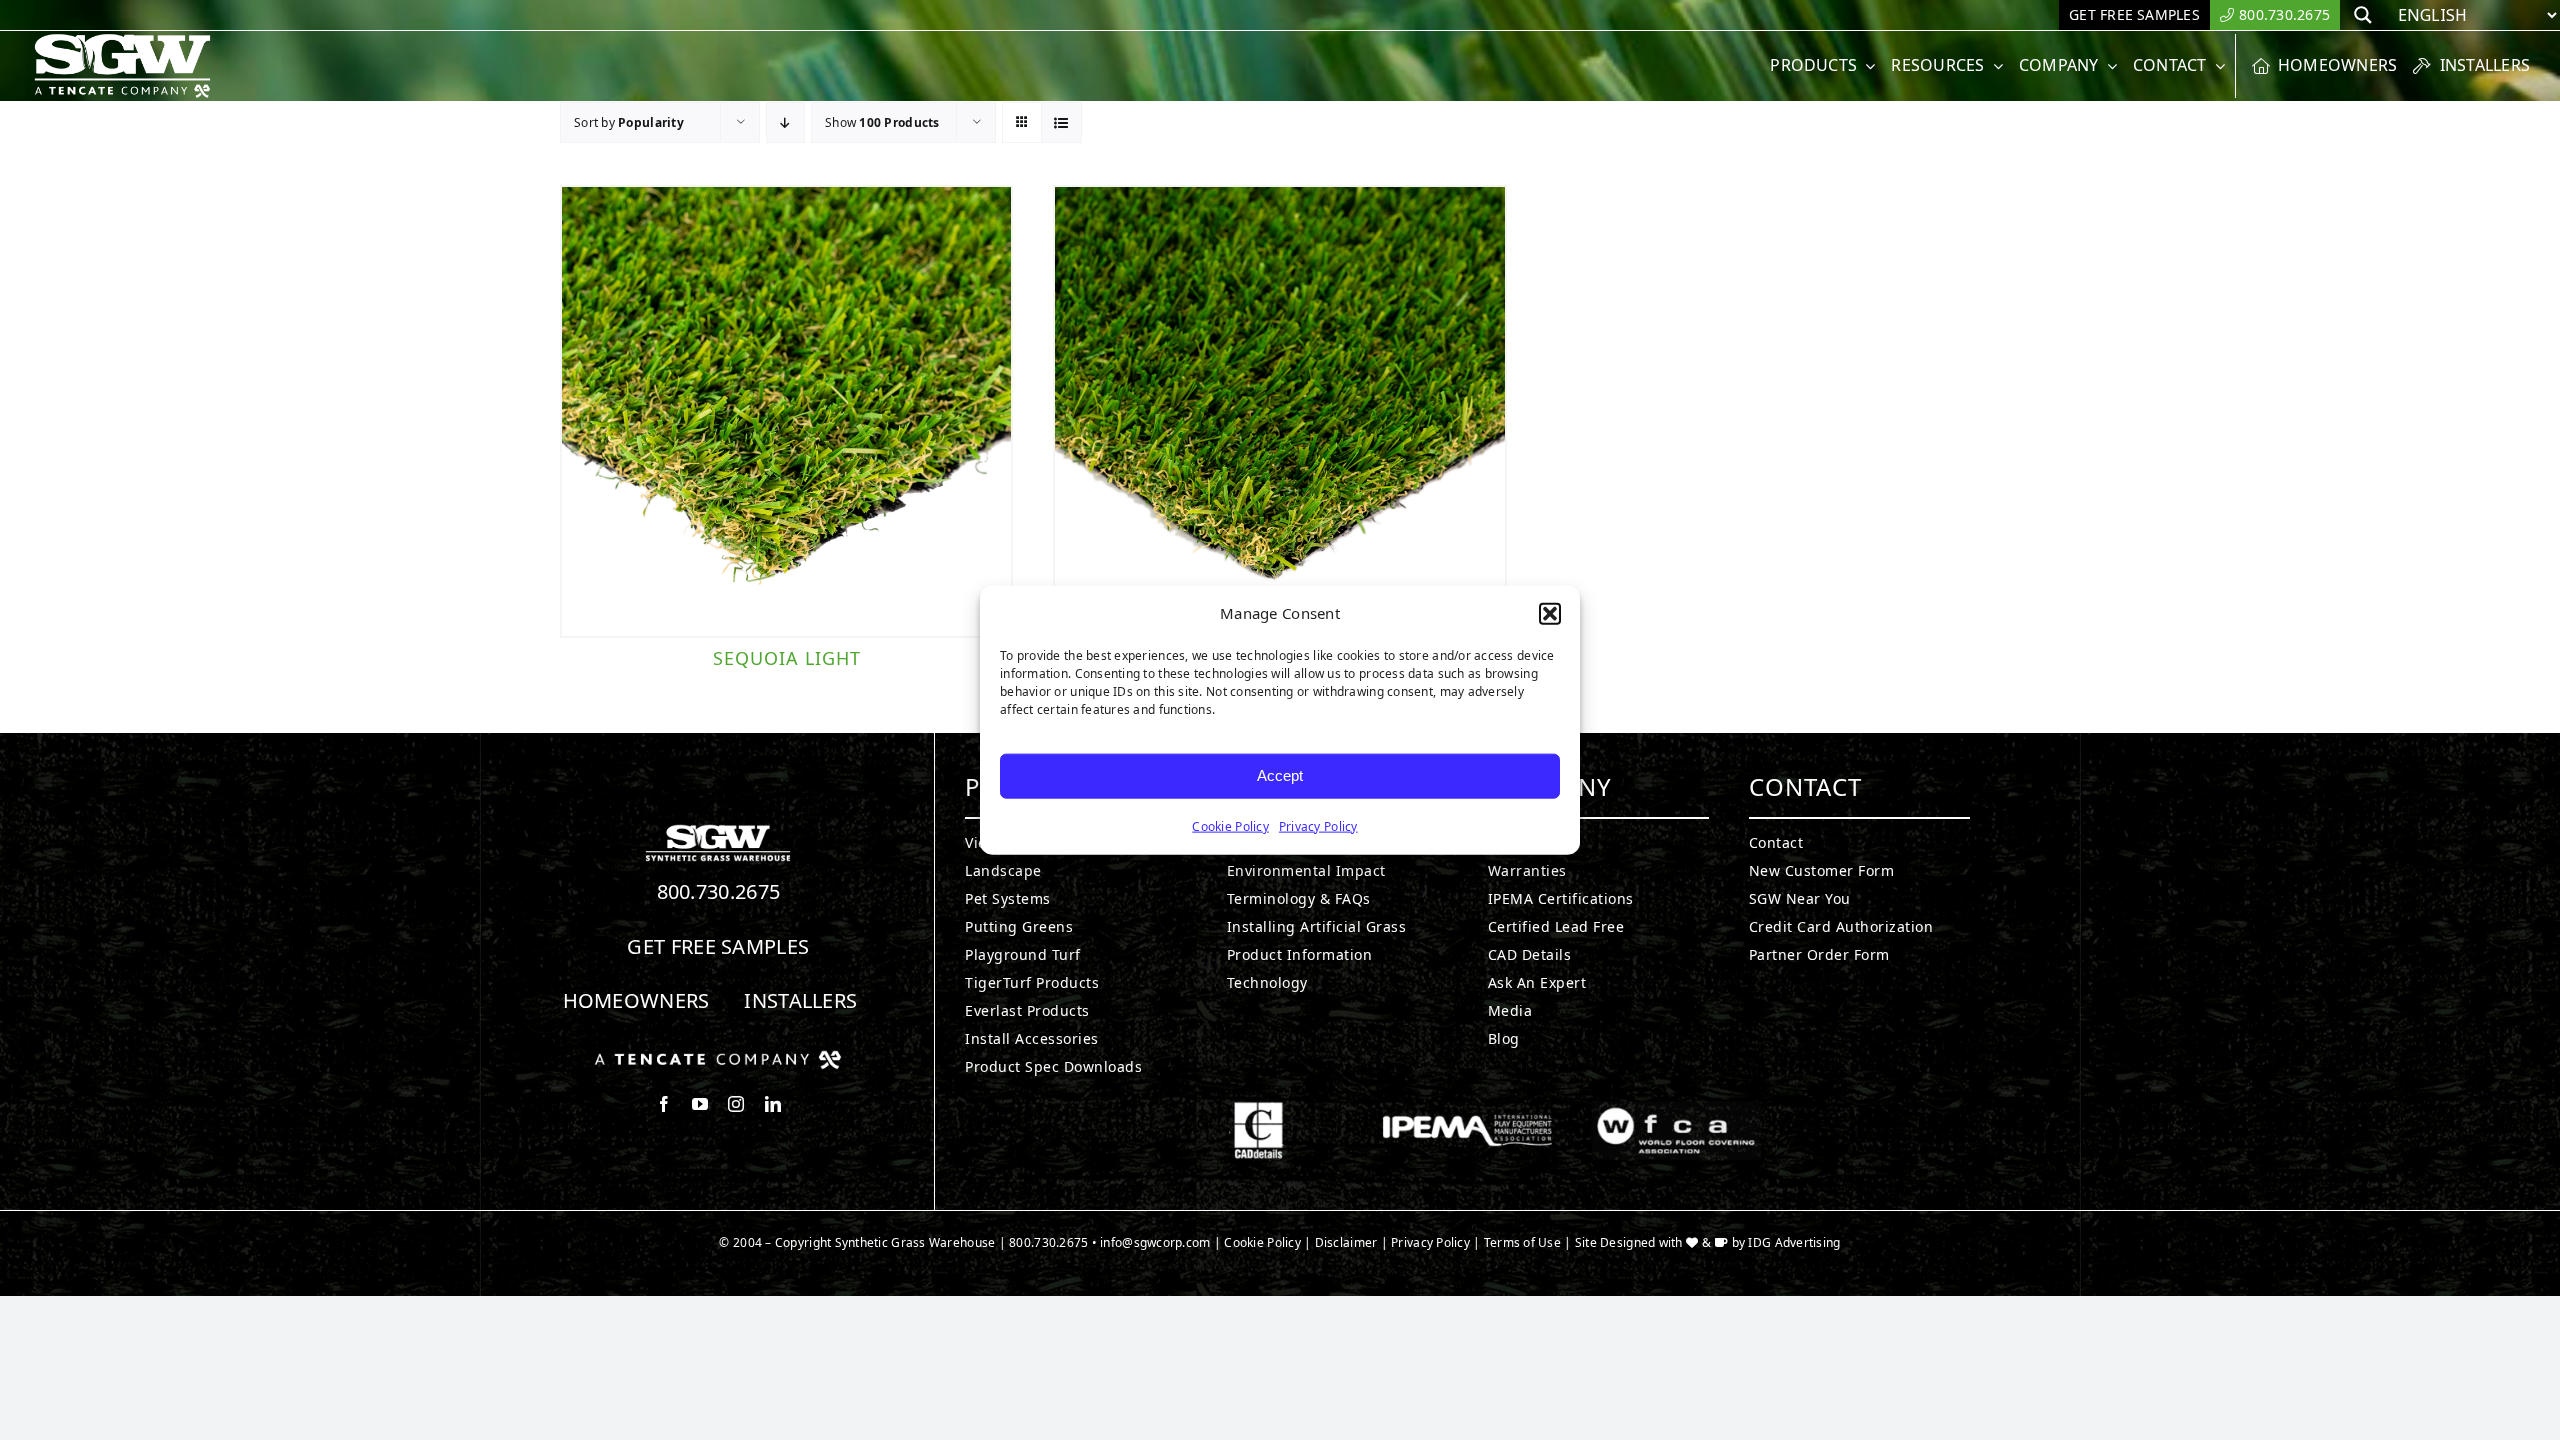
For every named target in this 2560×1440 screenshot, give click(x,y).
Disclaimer (1346, 1242)
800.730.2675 (719, 891)
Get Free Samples (718, 946)
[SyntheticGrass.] (122, 40)
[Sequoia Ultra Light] (1279, 411)
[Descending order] (785, 122)
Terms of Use (1522, 1242)
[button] (1550, 614)
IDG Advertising (1794, 1242)
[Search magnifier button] (2363, 15)
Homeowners (636, 1000)
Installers (800, 1000)
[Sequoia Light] (786, 411)
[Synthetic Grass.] (718, 1058)
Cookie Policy (1230, 825)
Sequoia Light (787, 658)
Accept (1280, 775)
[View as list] (1061, 122)
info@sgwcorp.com (1155, 1242)
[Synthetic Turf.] (718, 830)
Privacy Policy (1318, 825)
